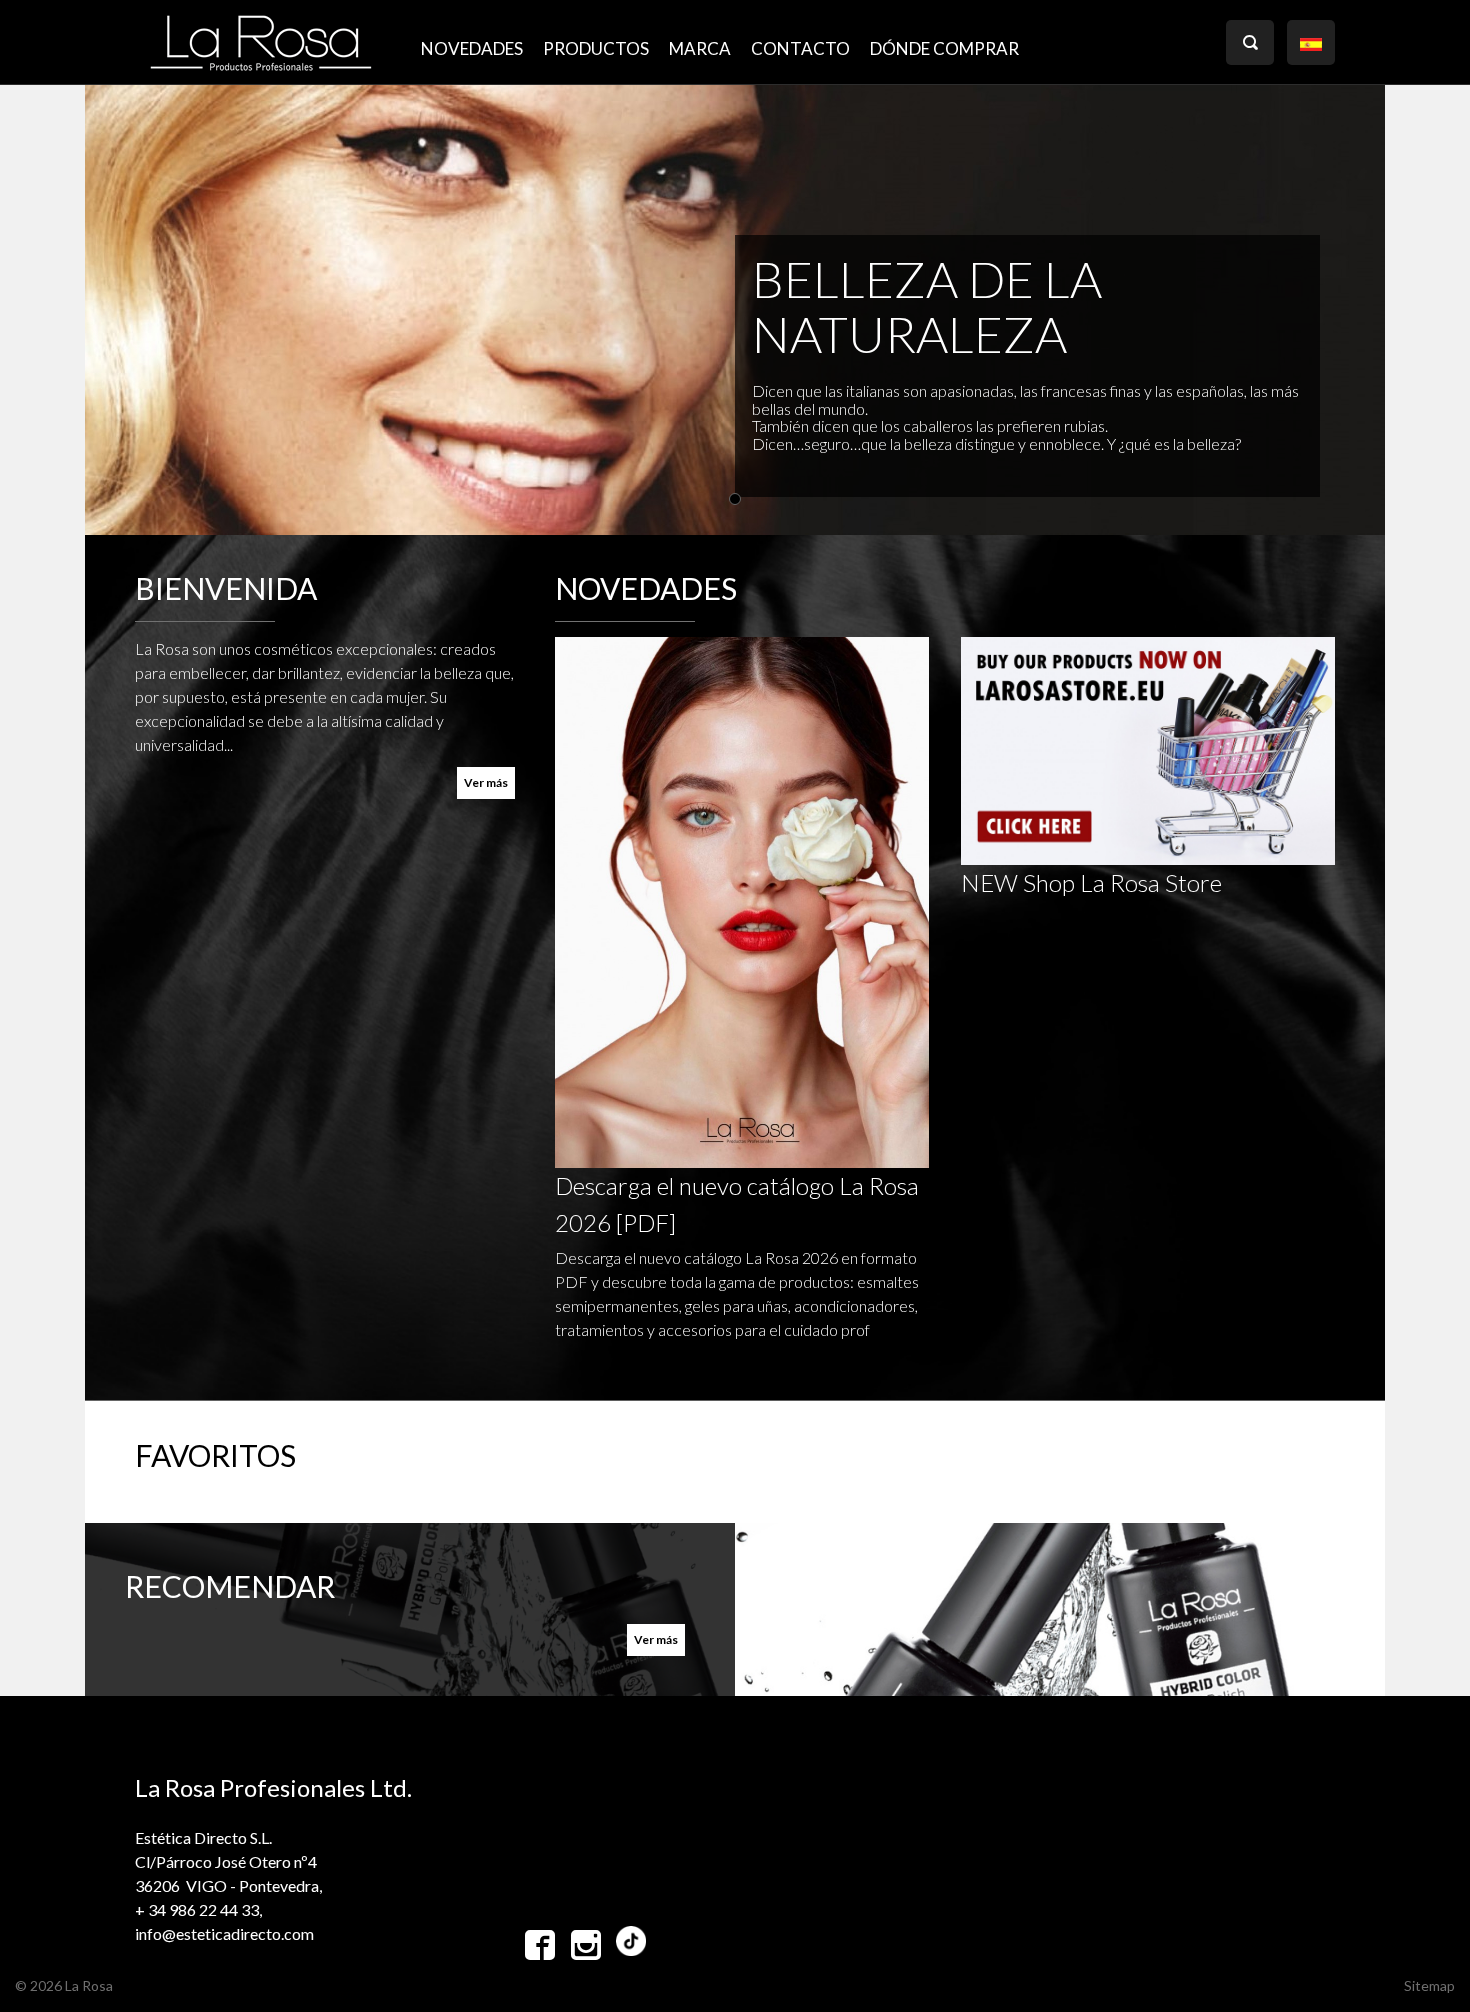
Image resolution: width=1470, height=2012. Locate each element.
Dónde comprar (944, 48)
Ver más (486, 782)
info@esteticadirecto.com (224, 1933)
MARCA (700, 48)
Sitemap (1429, 1985)
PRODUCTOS (596, 48)
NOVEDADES (472, 48)
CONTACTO (800, 48)
